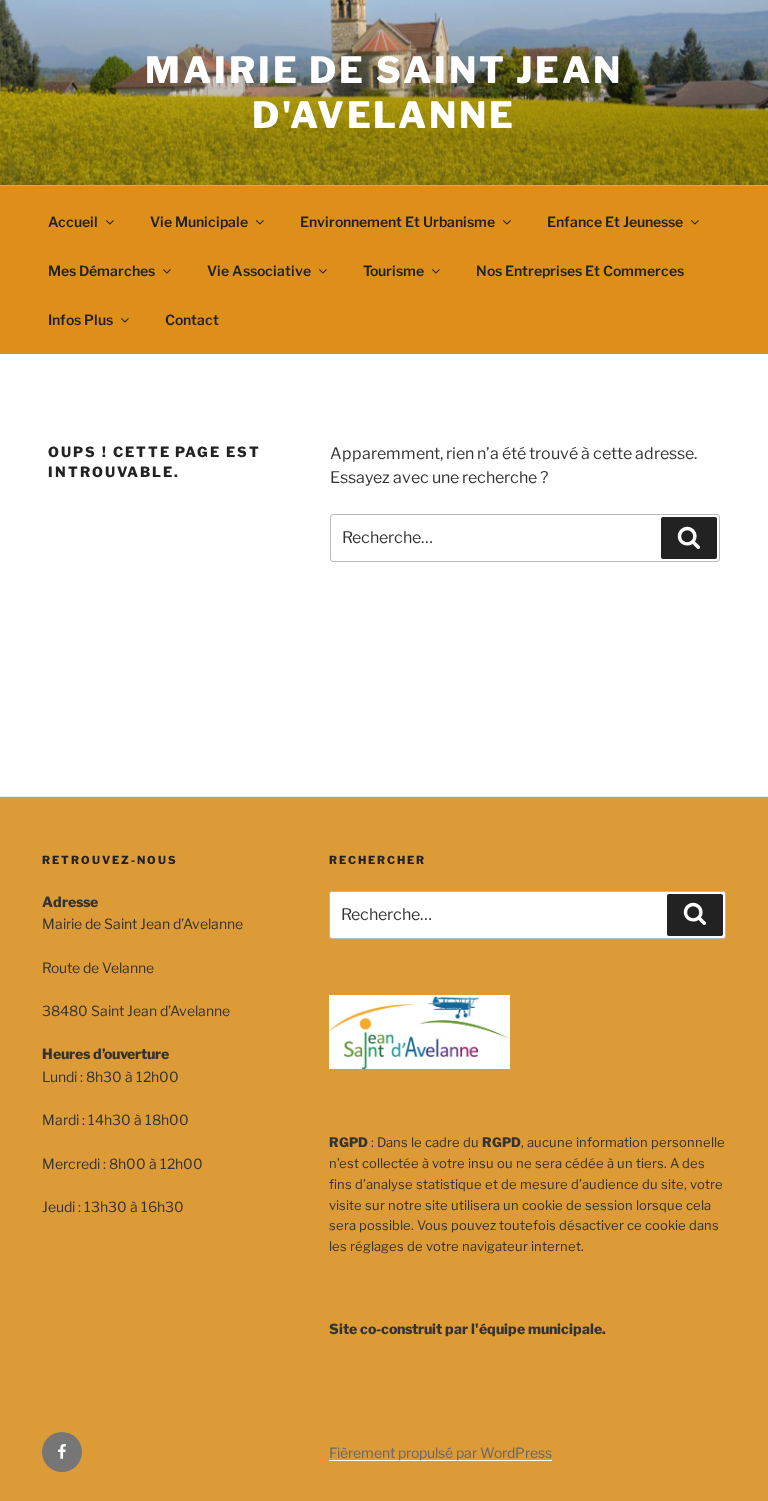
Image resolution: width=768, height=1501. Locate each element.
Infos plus (80, 319)
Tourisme (393, 270)
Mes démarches (101, 270)
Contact (192, 319)
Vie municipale (199, 221)
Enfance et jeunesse (615, 221)
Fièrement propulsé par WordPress (440, 1452)
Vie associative (259, 270)
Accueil (73, 221)
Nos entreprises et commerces (580, 270)
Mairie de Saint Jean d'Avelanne (384, 92)
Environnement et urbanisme (397, 221)
